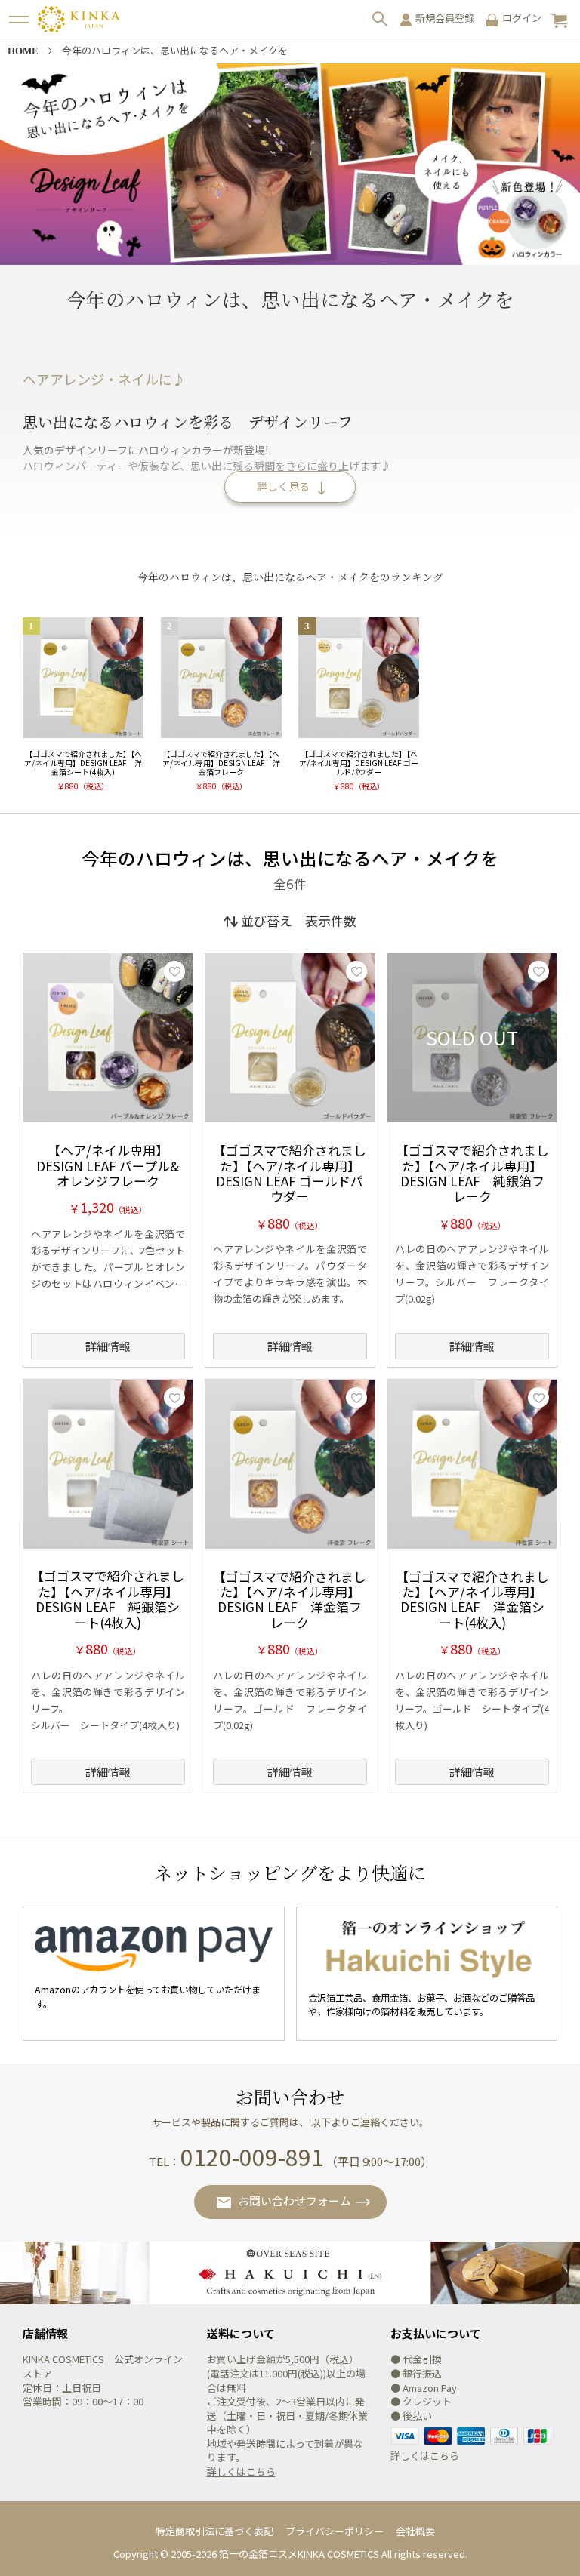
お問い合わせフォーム (295, 2201)
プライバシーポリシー (335, 2531)
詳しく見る (283, 486)
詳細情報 (108, 1346)
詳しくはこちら (241, 2471)
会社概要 (415, 2531)
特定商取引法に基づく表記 (214, 2531)
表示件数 (331, 920)
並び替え (267, 920)
